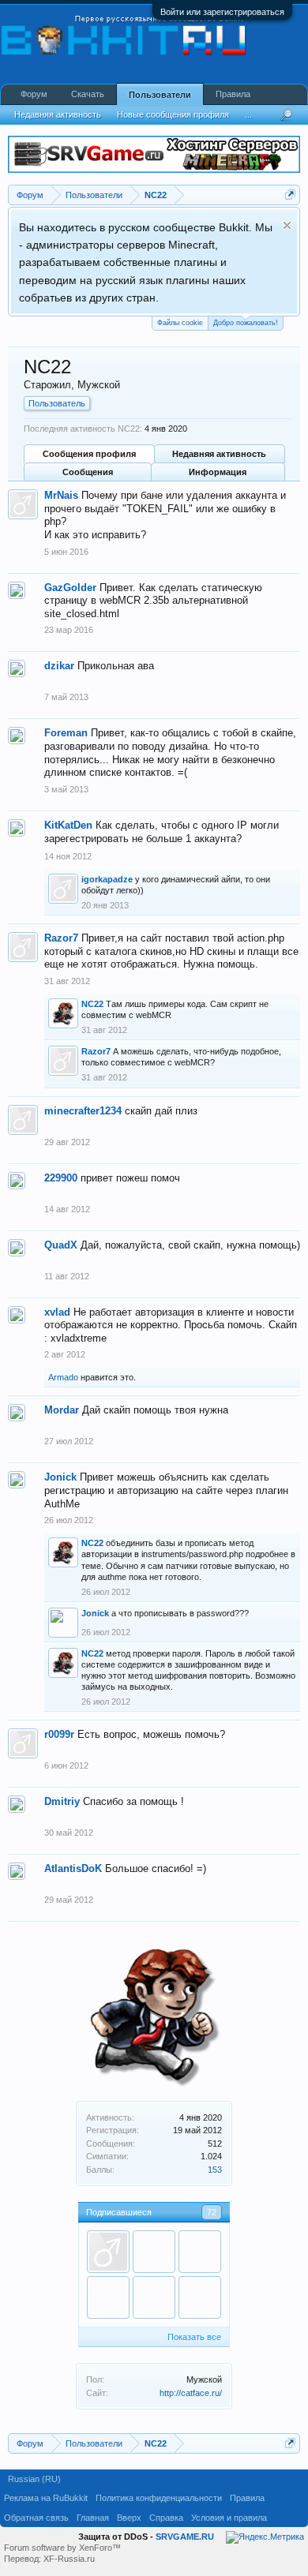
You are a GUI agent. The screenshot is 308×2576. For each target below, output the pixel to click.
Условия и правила (229, 2518)
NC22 (92, 1004)
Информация (218, 472)
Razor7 (61, 938)
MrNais (61, 495)
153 (215, 2170)
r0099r (59, 1734)
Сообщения (88, 472)
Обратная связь (36, 2518)
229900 (61, 1178)
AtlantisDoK (73, 1868)
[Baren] (154, 2252)
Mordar (62, 1410)
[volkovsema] (200, 2252)
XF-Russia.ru (69, 2559)
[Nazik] (108, 2252)
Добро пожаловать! (246, 323)
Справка (166, 2518)
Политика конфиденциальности (159, 2498)
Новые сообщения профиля (173, 114)
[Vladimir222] (200, 2297)
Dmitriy (62, 1801)
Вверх (129, 2518)
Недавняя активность (219, 454)
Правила (233, 94)
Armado (63, 1377)
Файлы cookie (180, 323)
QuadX (61, 1245)
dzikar (59, 666)
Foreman (66, 733)
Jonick (60, 1477)
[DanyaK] (154, 2297)
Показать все (194, 2337)
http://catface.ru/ (191, 2393)
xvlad (57, 1312)
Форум (34, 94)
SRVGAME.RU (185, 2537)
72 (212, 2212)
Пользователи (160, 95)
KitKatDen (68, 825)
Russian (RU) (34, 2479)
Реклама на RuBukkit (46, 2498)
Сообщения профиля (89, 454)
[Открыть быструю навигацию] (290, 195)
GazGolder (70, 588)
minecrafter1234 (83, 1111)
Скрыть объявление (287, 225)
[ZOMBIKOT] (108, 2297)
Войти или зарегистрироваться (222, 12)
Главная (93, 2518)
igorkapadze (107, 879)
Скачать (88, 94)
